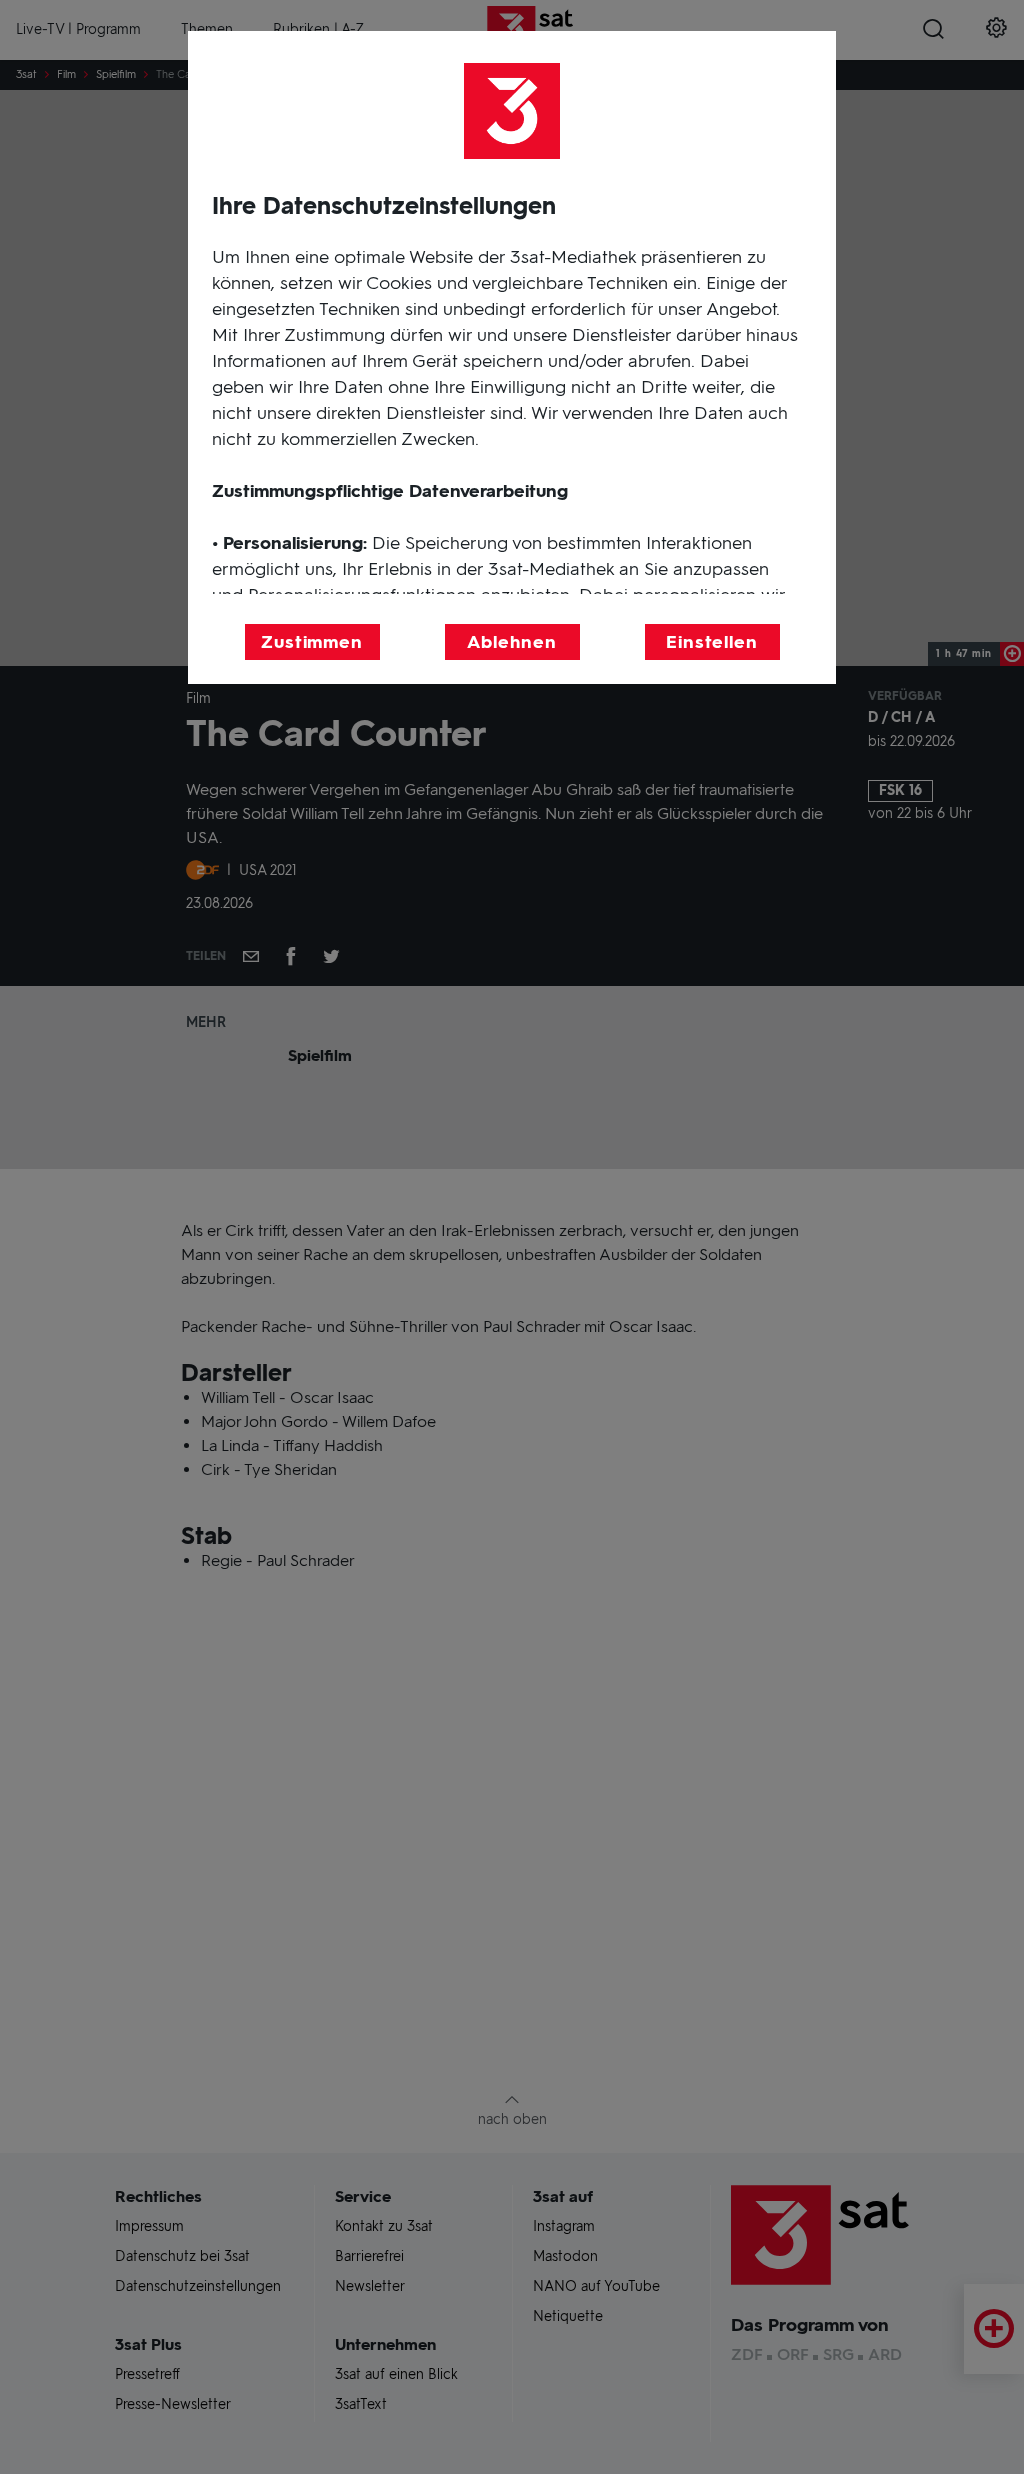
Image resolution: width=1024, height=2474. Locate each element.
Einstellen (712, 642)
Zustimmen (312, 642)
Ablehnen (511, 642)
